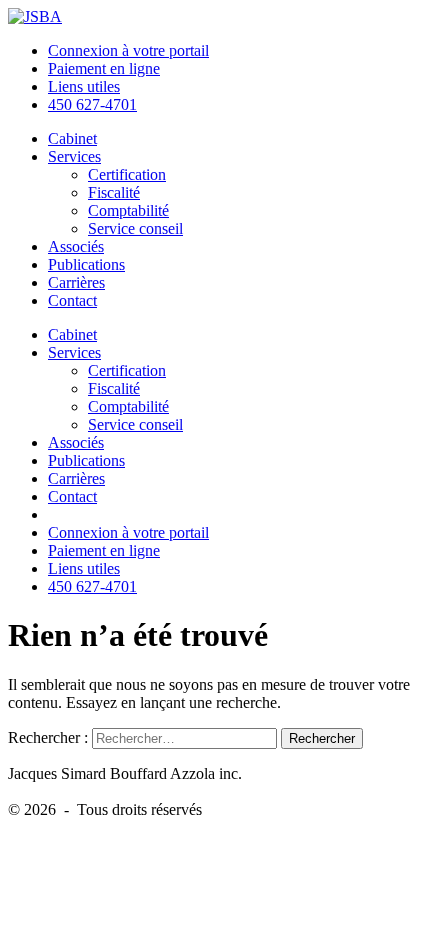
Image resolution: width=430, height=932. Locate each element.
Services (74, 156)
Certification (127, 174)
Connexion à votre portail (128, 50)
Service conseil (135, 228)
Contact (72, 300)
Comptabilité (128, 210)
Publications (86, 264)
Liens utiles (84, 86)
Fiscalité (114, 192)
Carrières (76, 282)
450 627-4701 (92, 104)
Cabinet (72, 138)
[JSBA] (35, 16)
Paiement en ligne (104, 68)
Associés (76, 246)
